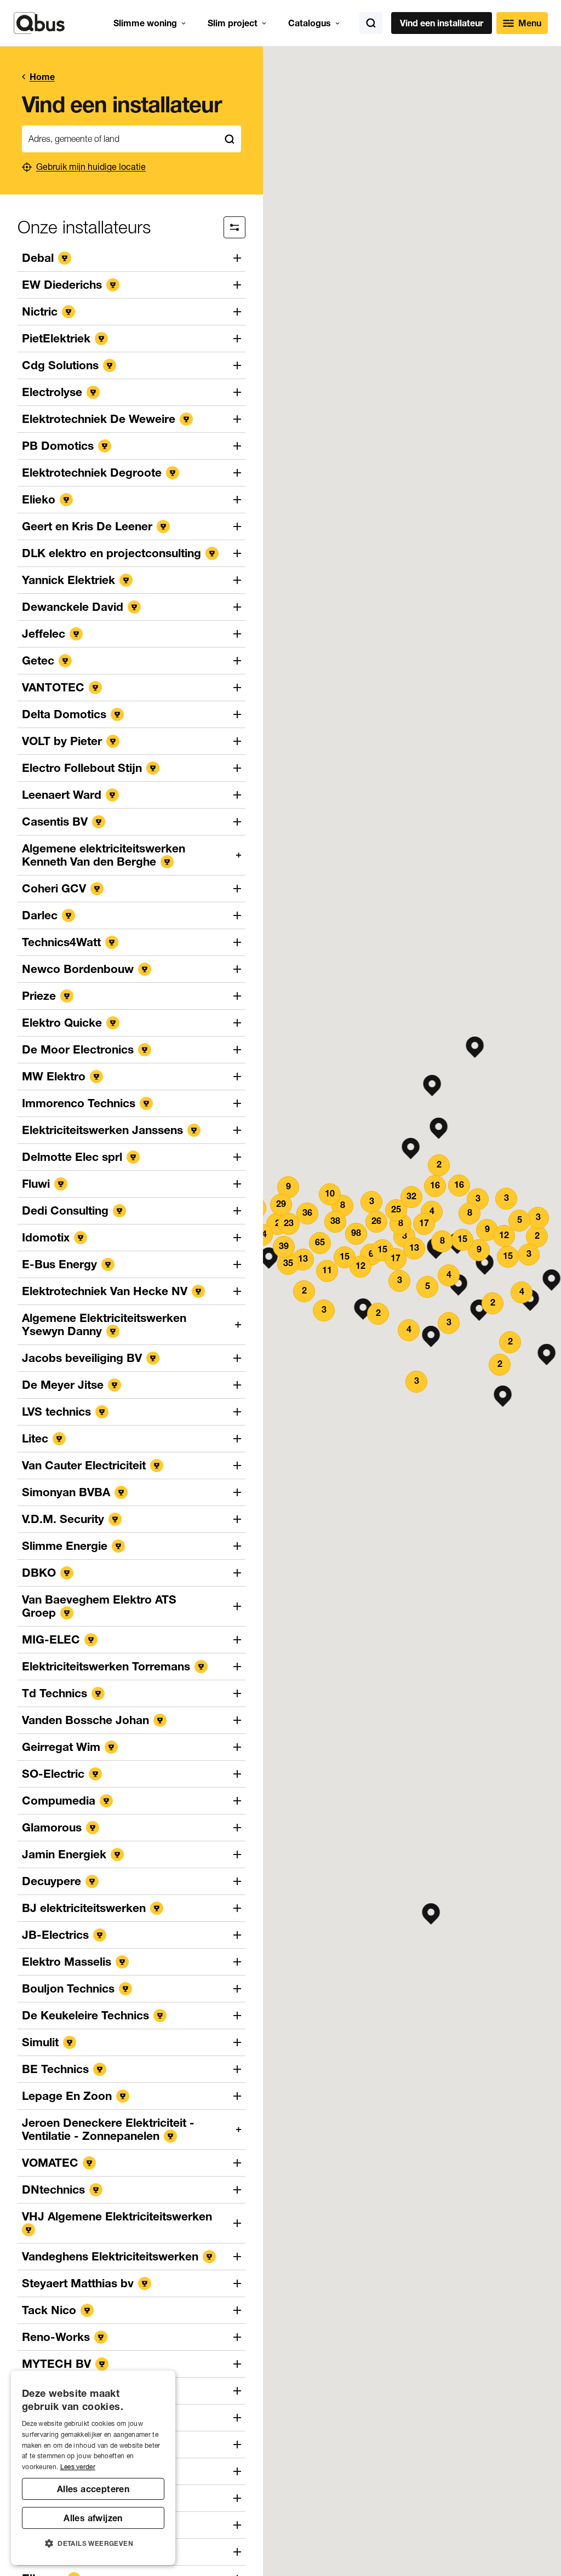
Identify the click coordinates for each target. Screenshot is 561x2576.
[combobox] (120, 139)
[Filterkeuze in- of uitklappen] (234, 227)
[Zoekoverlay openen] (371, 23)
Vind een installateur (442, 23)
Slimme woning (145, 23)
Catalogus (310, 23)
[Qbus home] (39, 23)
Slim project (233, 23)
